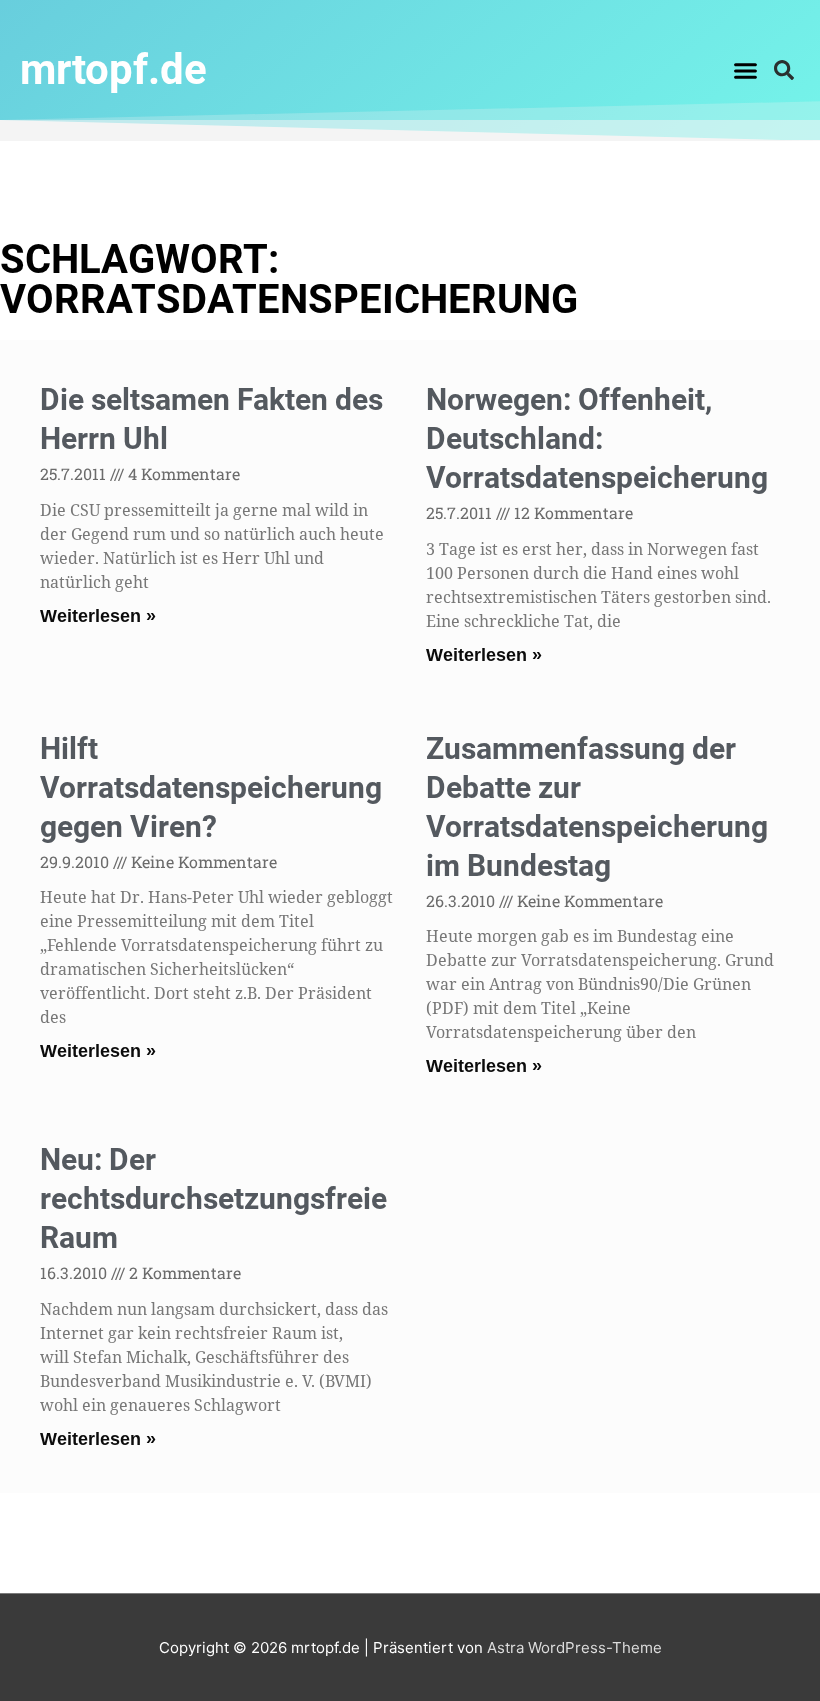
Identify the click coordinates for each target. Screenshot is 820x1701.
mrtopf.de (113, 69)
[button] (746, 70)
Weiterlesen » (98, 616)
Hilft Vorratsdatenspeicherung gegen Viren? (211, 787)
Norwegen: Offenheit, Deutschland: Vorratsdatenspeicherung (597, 438)
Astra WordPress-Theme (574, 1647)
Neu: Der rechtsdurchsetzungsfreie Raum (213, 1198)
